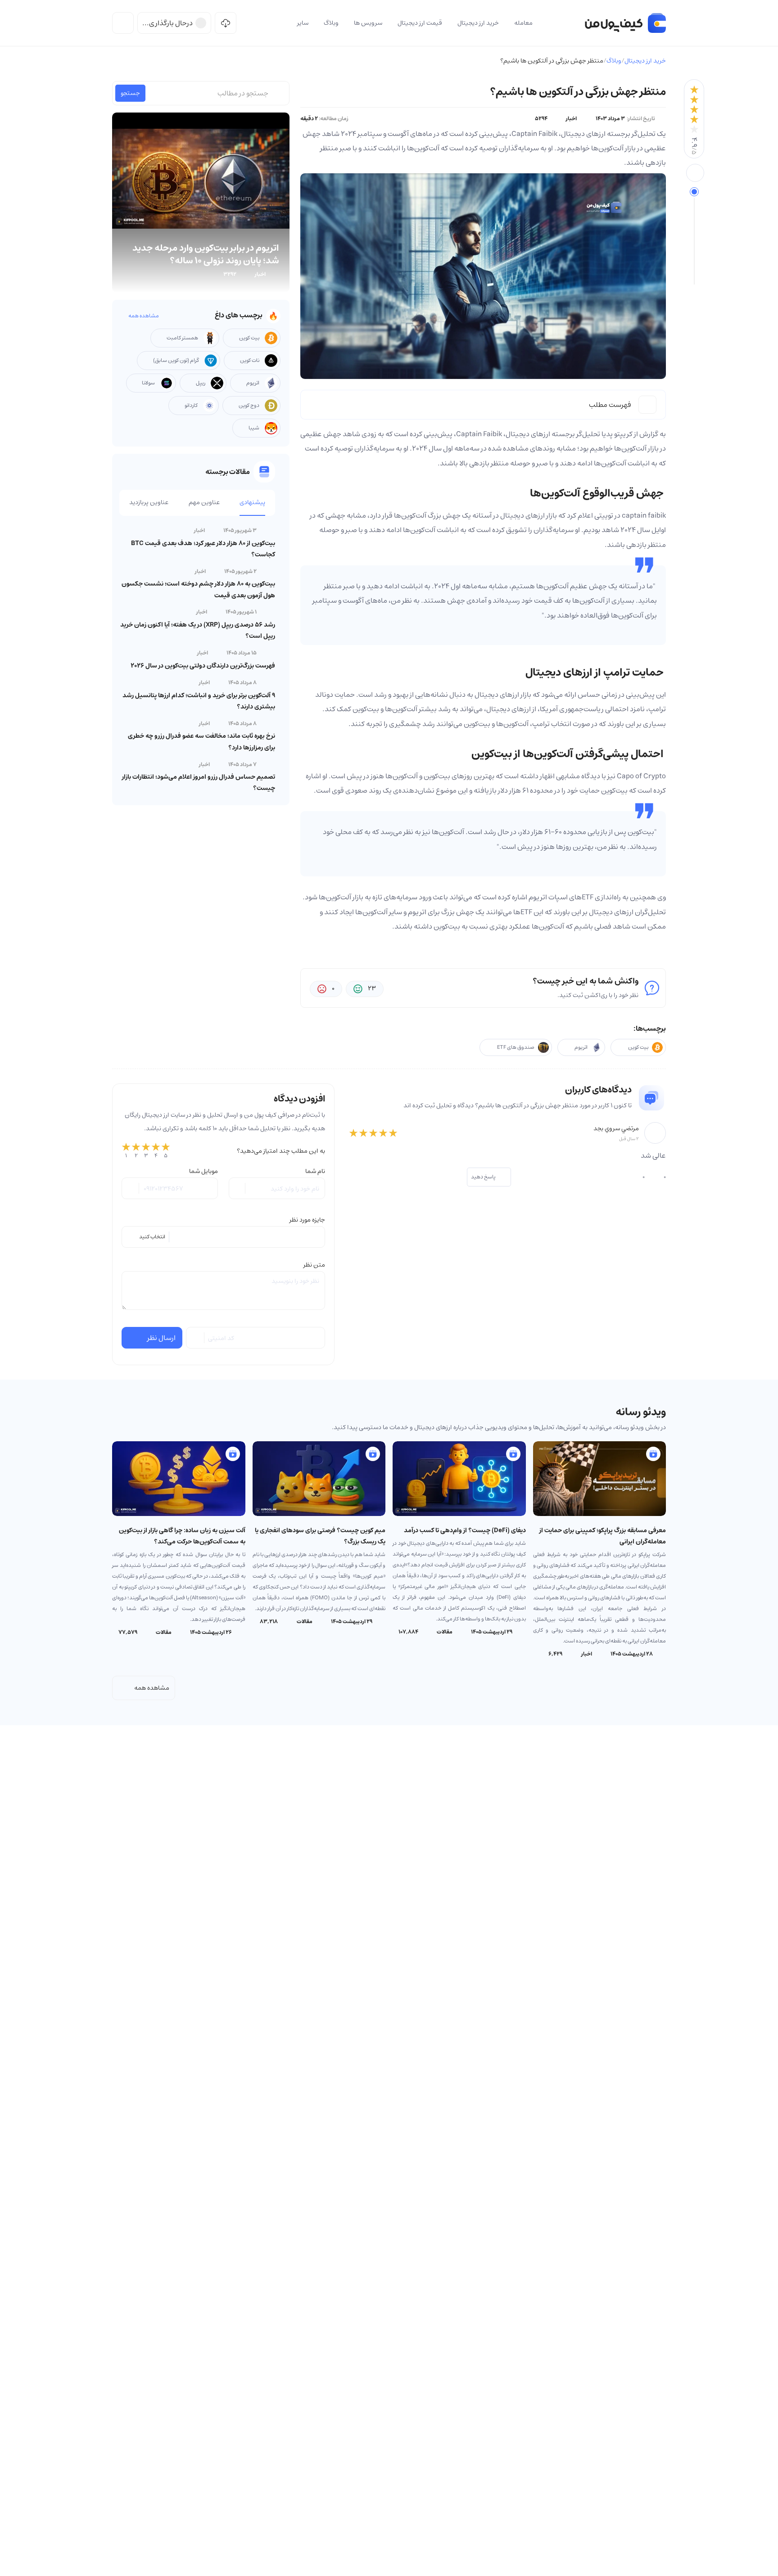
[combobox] (223, 1237)
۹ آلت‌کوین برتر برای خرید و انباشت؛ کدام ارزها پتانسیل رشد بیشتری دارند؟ (199, 701)
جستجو (130, 93)
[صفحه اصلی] (625, 23)
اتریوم (417, 912)
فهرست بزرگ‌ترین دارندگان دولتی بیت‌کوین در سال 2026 (203, 666)
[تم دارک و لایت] (123, 23)
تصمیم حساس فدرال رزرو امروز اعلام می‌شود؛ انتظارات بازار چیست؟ (199, 783)
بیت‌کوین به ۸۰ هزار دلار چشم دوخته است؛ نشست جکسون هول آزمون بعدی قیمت (198, 589)
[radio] (126, 1151)
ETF (588, 897)
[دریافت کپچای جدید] (196, 1338)
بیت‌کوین (477, 724)
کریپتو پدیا (617, 434)
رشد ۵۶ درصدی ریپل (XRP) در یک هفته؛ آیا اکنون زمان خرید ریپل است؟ (198, 630)
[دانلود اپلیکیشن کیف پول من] (226, 23)
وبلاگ (614, 61)
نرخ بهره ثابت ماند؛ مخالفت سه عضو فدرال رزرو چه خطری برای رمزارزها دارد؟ (201, 742)
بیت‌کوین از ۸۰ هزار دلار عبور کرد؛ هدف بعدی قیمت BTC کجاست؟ (203, 549)
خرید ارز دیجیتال (645, 61)
